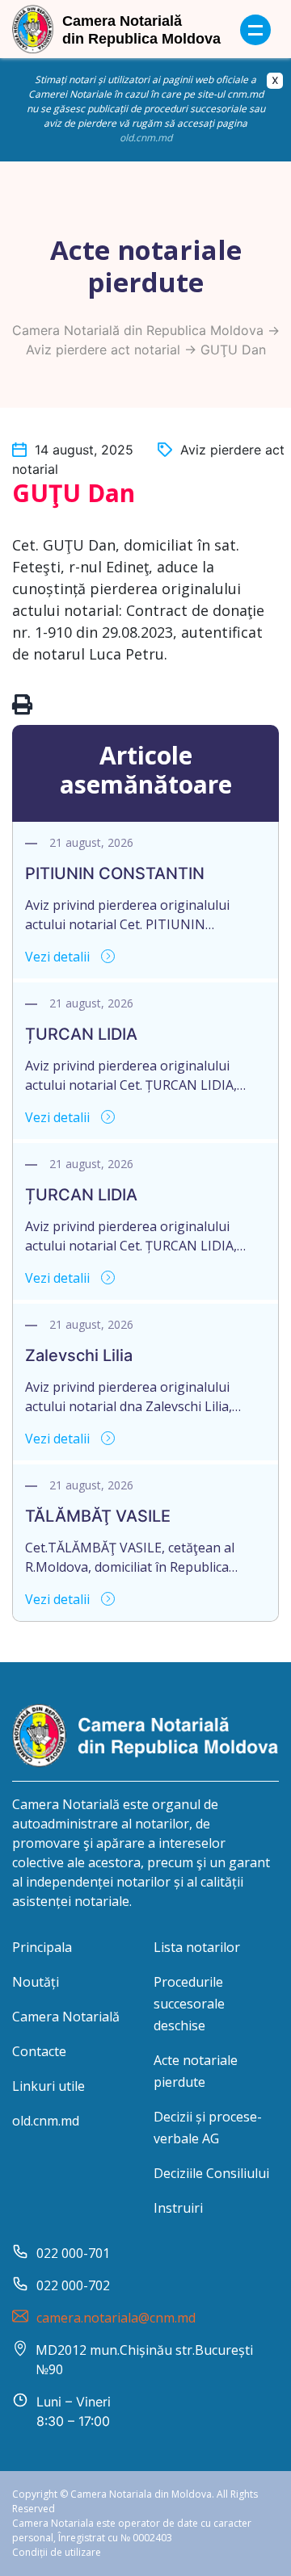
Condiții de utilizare (57, 2552)
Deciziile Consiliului (211, 2173)
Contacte (39, 2051)
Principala (42, 1947)
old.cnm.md (146, 138)
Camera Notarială (66, 2017)
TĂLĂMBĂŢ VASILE (98, 1516)
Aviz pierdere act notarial (103, 350)
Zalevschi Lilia (79, 1355)
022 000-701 (73, 2253)
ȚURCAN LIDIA (81, 1034)
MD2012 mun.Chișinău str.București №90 (144, 2360)
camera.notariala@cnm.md (116, 2318)
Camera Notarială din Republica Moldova (138, 330)
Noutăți (36, 1982)
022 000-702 (73, 2285)
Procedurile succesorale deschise (189, 2004)
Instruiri (178, 2208)
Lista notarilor (197, 1947)
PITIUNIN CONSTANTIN (115, 873)
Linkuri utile (48, 2086)
